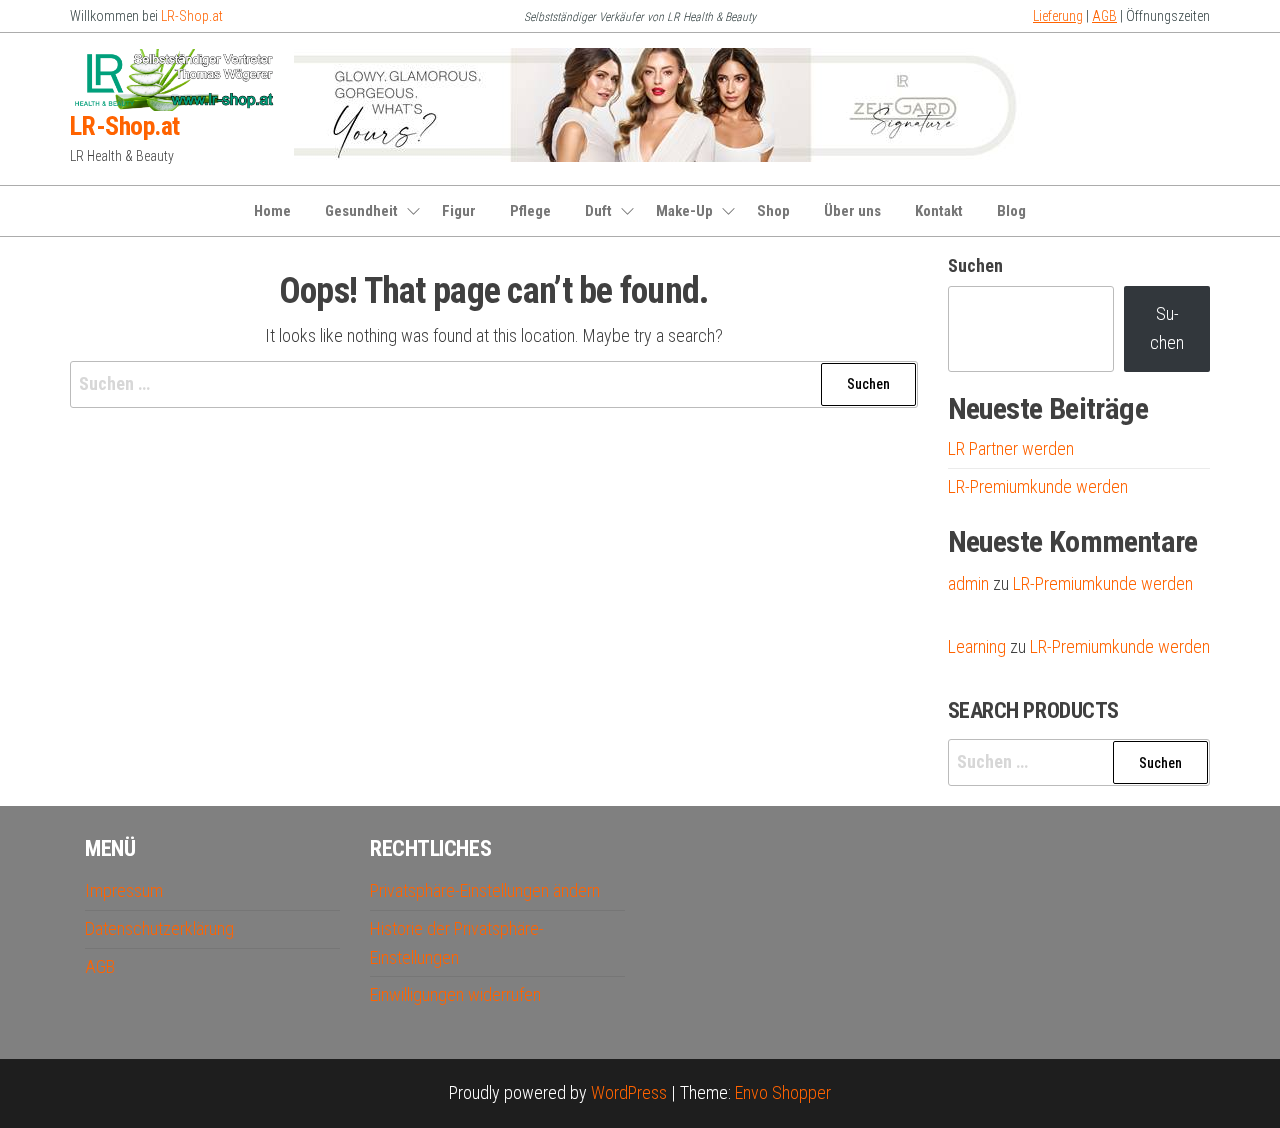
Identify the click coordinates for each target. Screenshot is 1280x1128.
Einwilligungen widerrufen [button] (455, 994)
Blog (1011, 211)
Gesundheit (361, 211)
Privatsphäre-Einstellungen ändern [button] (485, 890)
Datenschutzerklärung (159, 928)
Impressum (124, 890)
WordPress (629, 1092)
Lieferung (1058, 16)
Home (272, 211)
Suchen (975, 265)
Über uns (852, 211)
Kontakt (939, 211)
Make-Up (684, 211)
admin (968, 583)
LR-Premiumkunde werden (1038, 486)
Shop (773, 211)
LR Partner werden (1011, 448)
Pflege (530, 211)
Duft (598, 211)
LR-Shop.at (192, 16)
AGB (1104, 16)
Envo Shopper (783, 1092)
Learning (977, 646)
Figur (459, 211)
